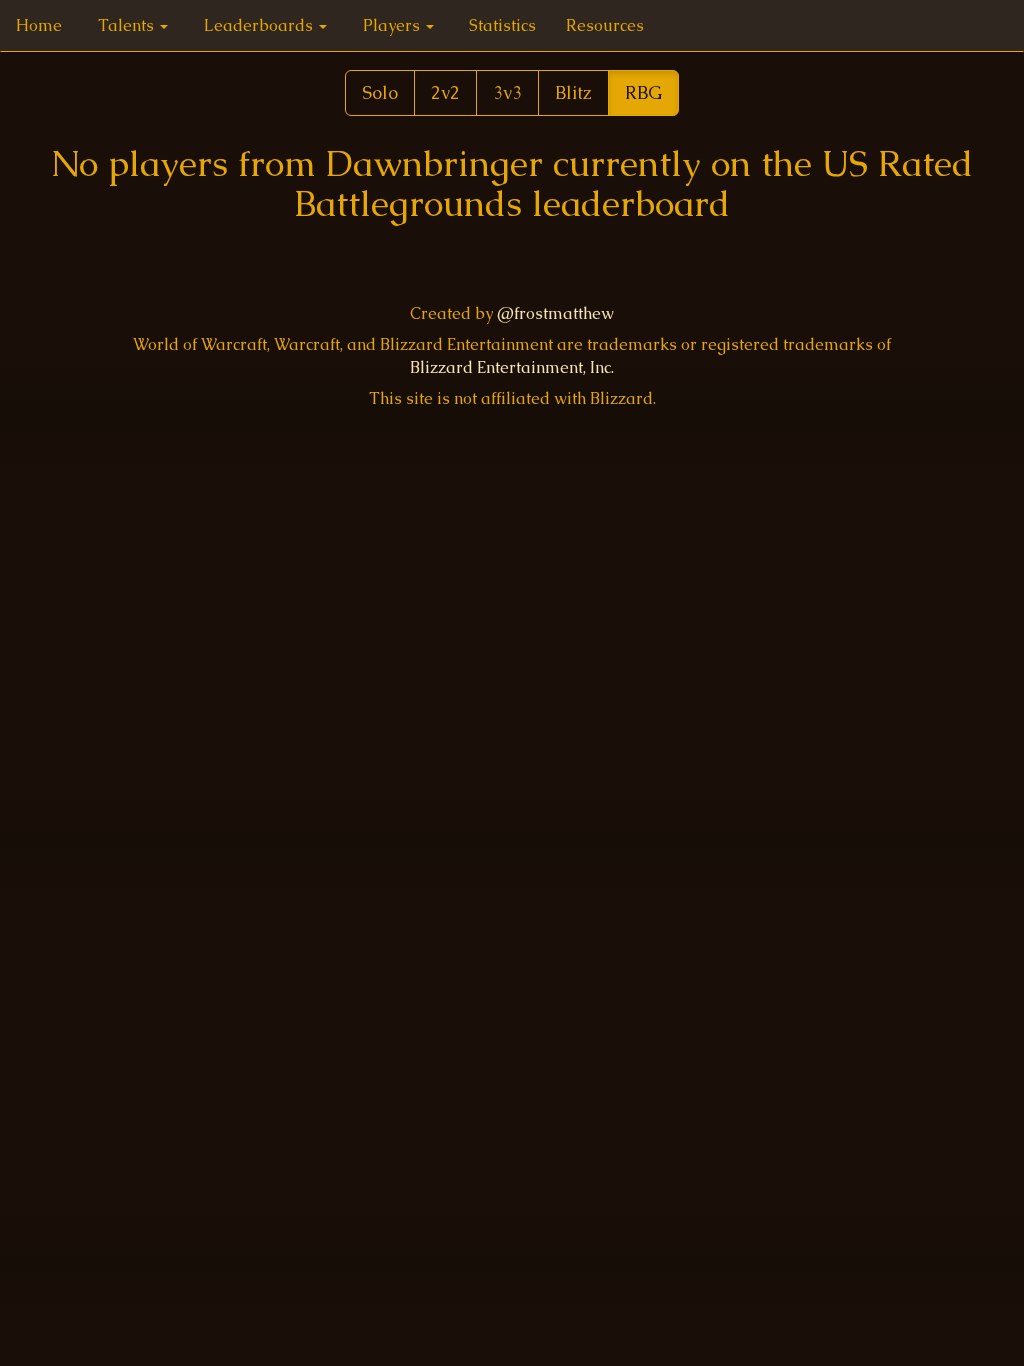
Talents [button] (128, 25)
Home (39, 25)
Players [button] (393, 25)
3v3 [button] (507, 92)
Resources (605, 25)
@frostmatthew (555, 313)
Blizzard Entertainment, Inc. (512, 367)
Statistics (502, 25)
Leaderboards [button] (260, 25)
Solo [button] (380, 92)
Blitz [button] (573, 92)
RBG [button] (643, 92)
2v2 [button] (445, 92)
